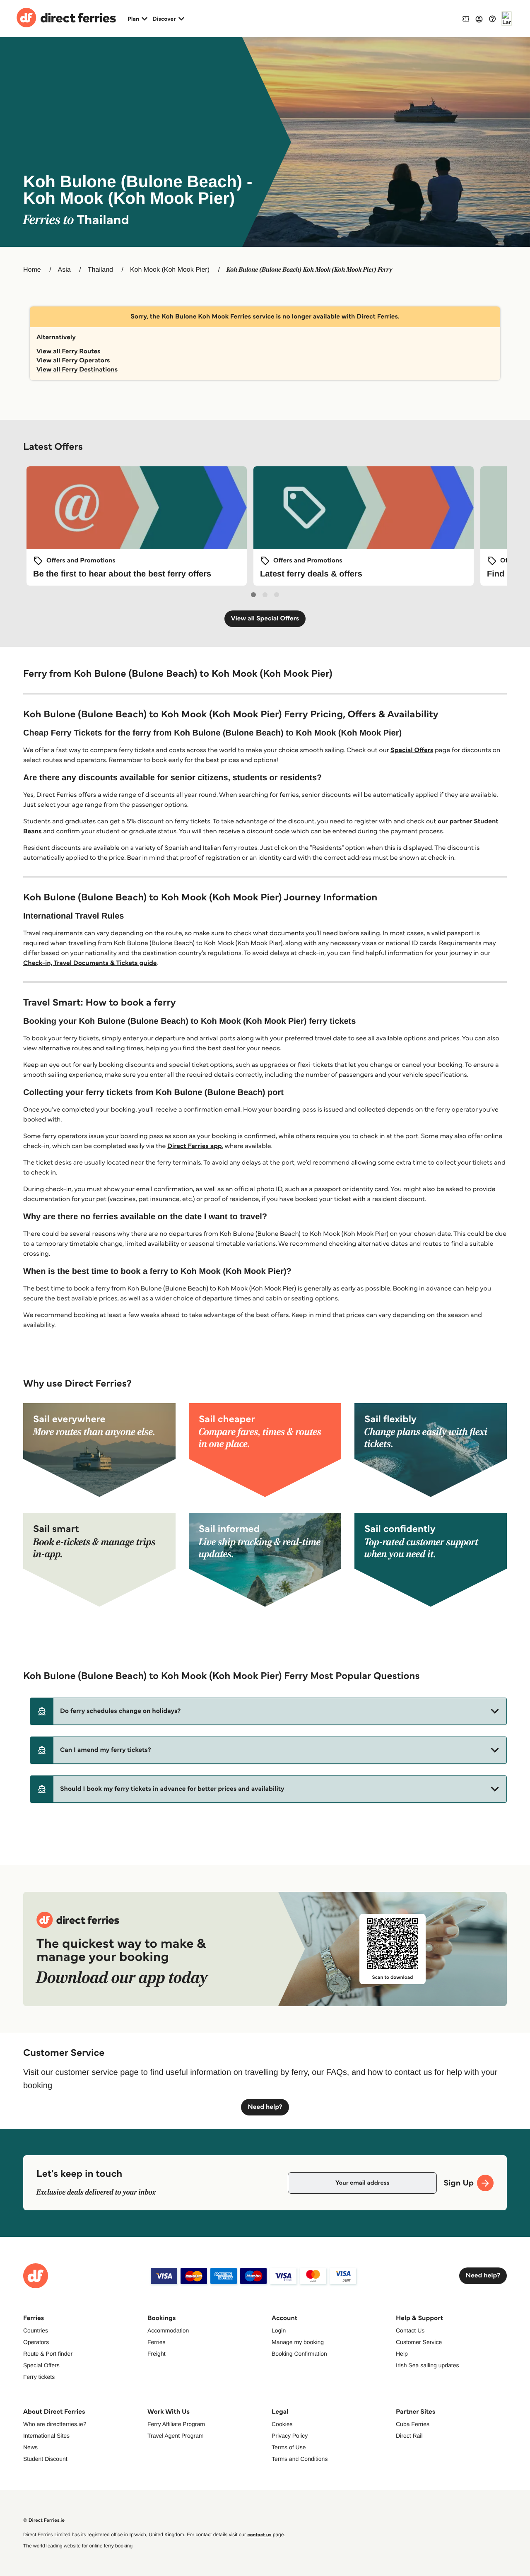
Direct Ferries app (195, 1146)
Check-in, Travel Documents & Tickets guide (90, 963)
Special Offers (412, 750)
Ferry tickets (39, 2377)
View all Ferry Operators (73, 361)
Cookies (282, 2424)
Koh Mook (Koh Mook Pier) (170, 270)
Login (279, 2330)
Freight (157, 2354)
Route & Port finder (48, 2354)
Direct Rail (409, 2436)
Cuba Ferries (413, 2424)
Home (32, 270)
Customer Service (419, 2342)
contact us (259, 2535)
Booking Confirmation (299, 2354)
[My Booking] (466, 18)
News (30, 2447)
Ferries (157, 2342)
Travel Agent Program (176, 2436)
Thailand (100, 270)
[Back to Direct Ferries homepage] (66, 19)
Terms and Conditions (300, 2459)
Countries (36, 2330)
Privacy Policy (290, 2436)
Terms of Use (289, 2447)
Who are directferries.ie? (55, 2424)
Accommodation (168, 2330)
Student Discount (45, 2459)
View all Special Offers (265, 619)
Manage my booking (298, 2342)
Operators (36, 2342)
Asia (64, 270)
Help (402, 2354)
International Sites (46, 2436)
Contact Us (410, 2330)
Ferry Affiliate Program (176, 2424)
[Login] (479, 19)
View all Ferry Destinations (77, 370)
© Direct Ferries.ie (44, 2520)
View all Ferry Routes (69, 351)
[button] (268, 1711)
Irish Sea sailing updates (428, 2365)
